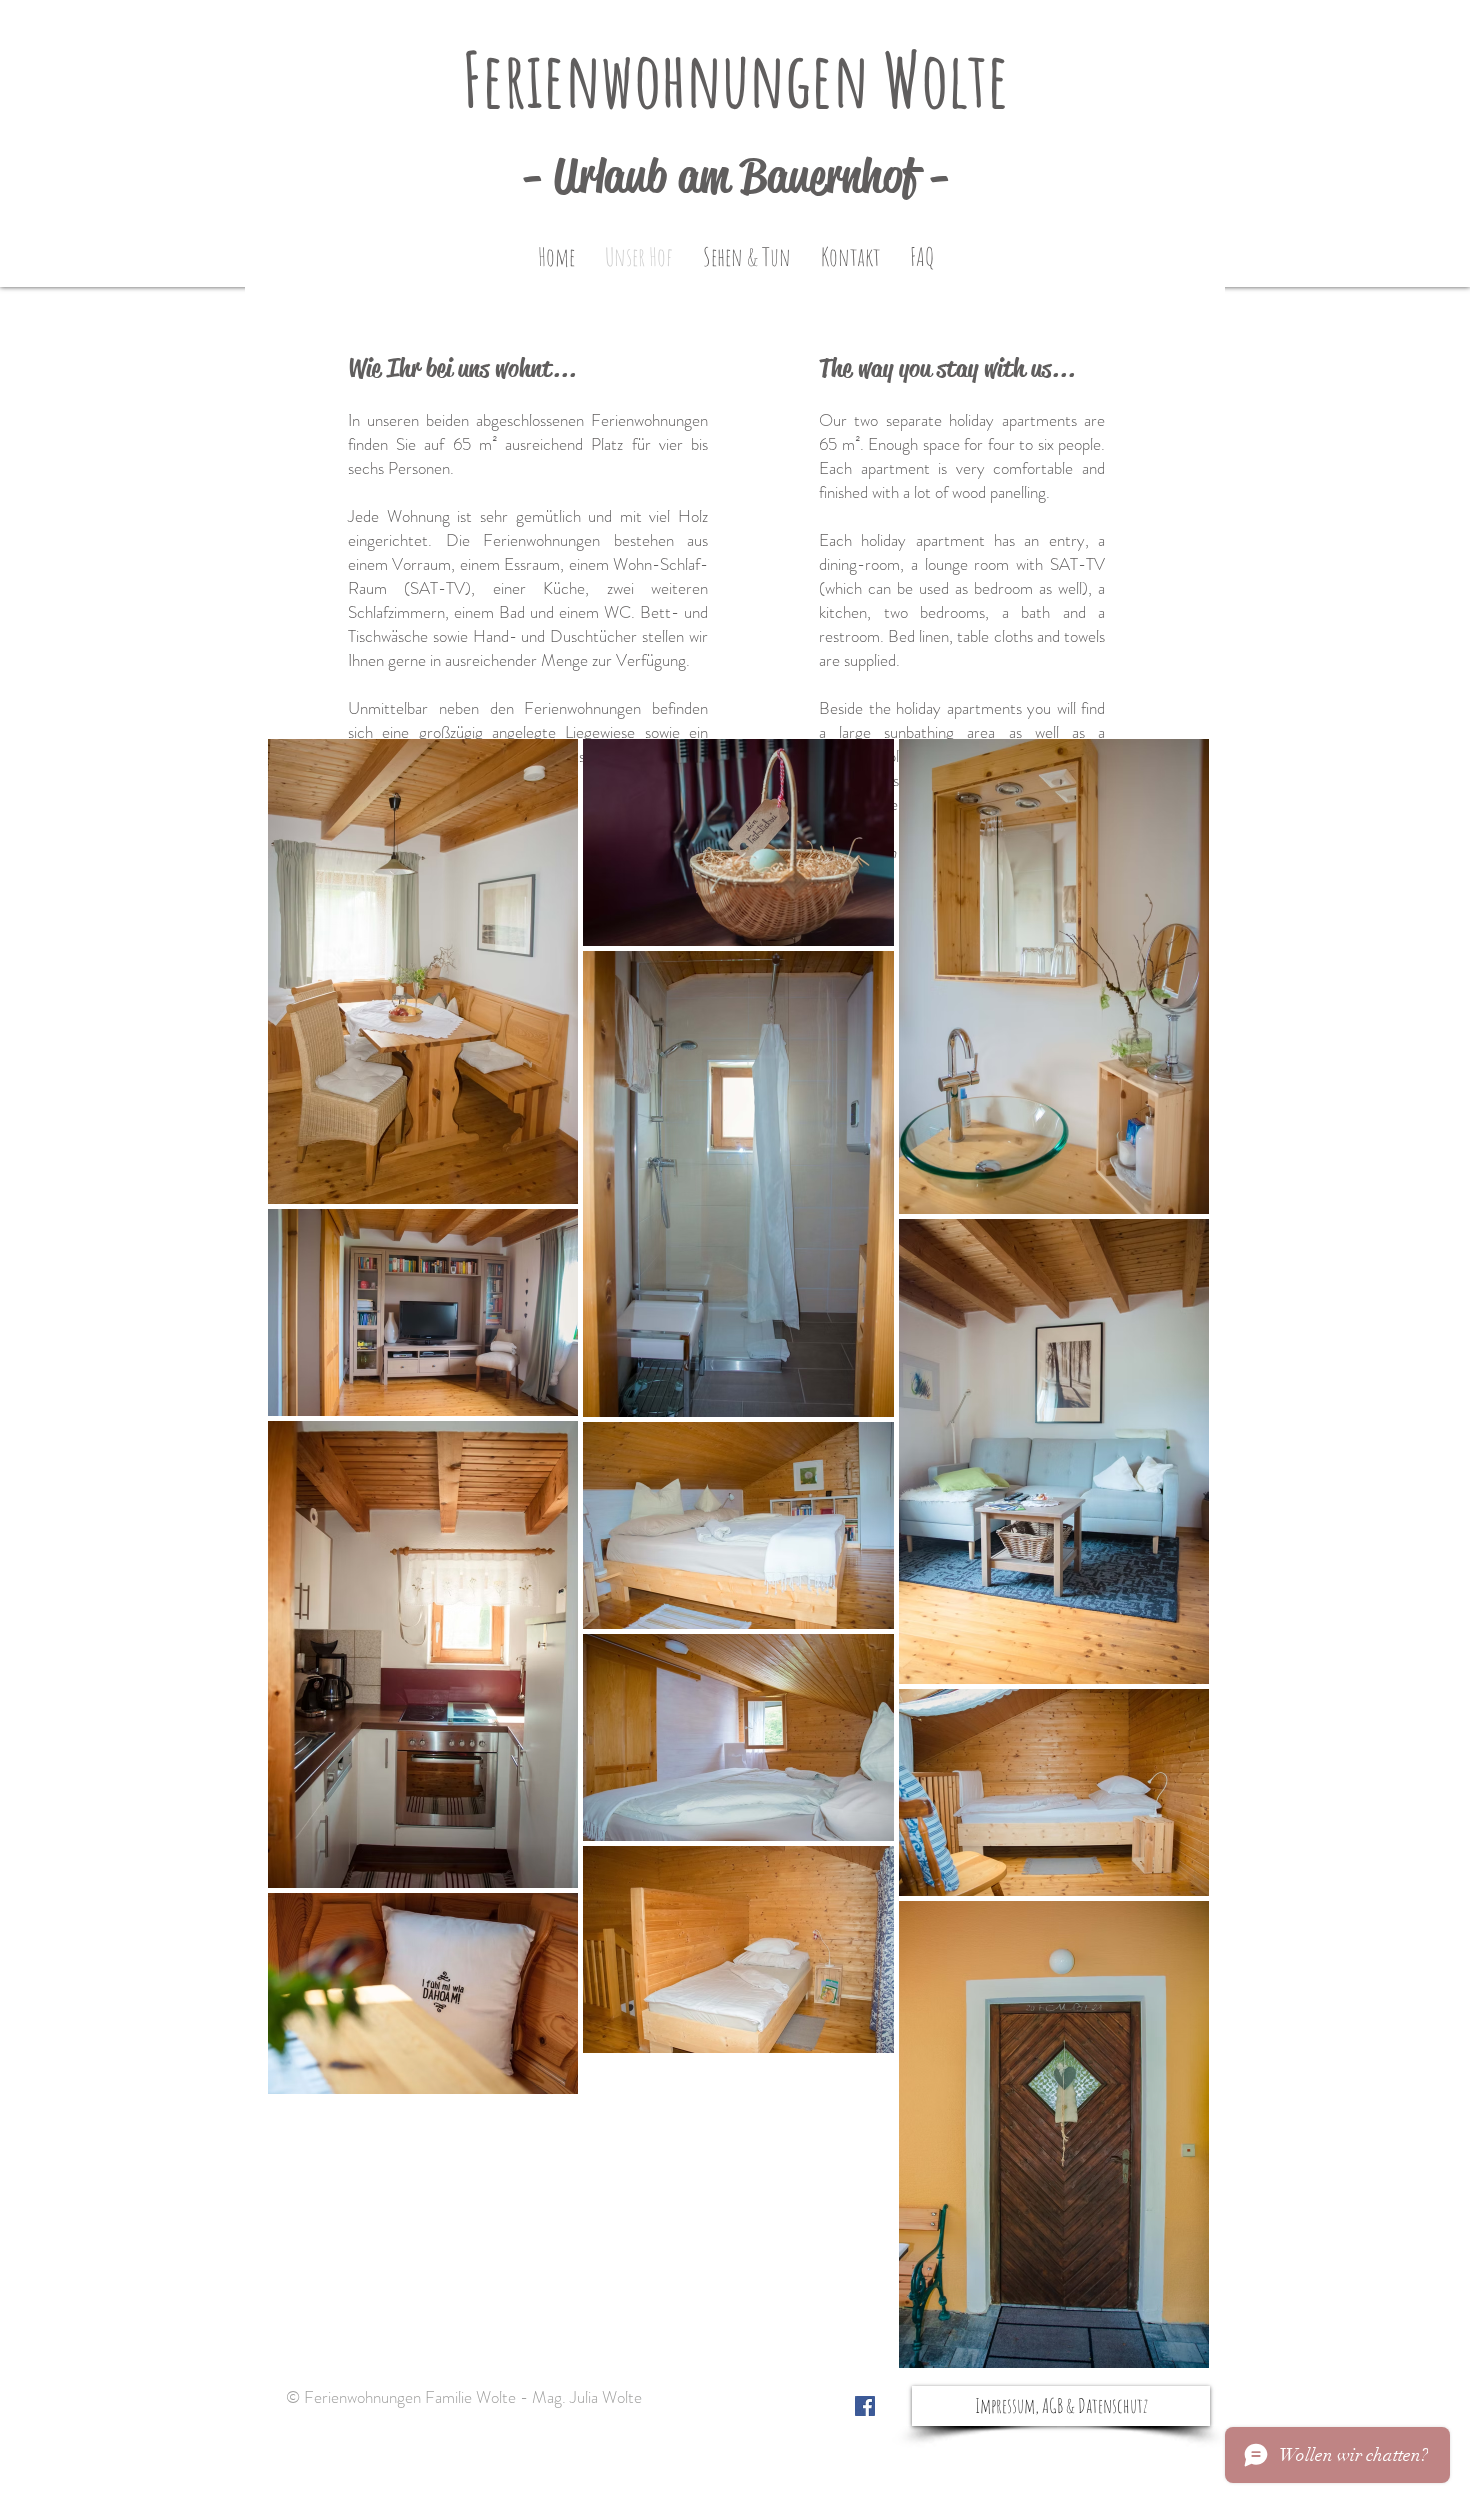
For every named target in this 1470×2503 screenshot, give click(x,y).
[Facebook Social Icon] (865, 2406)
